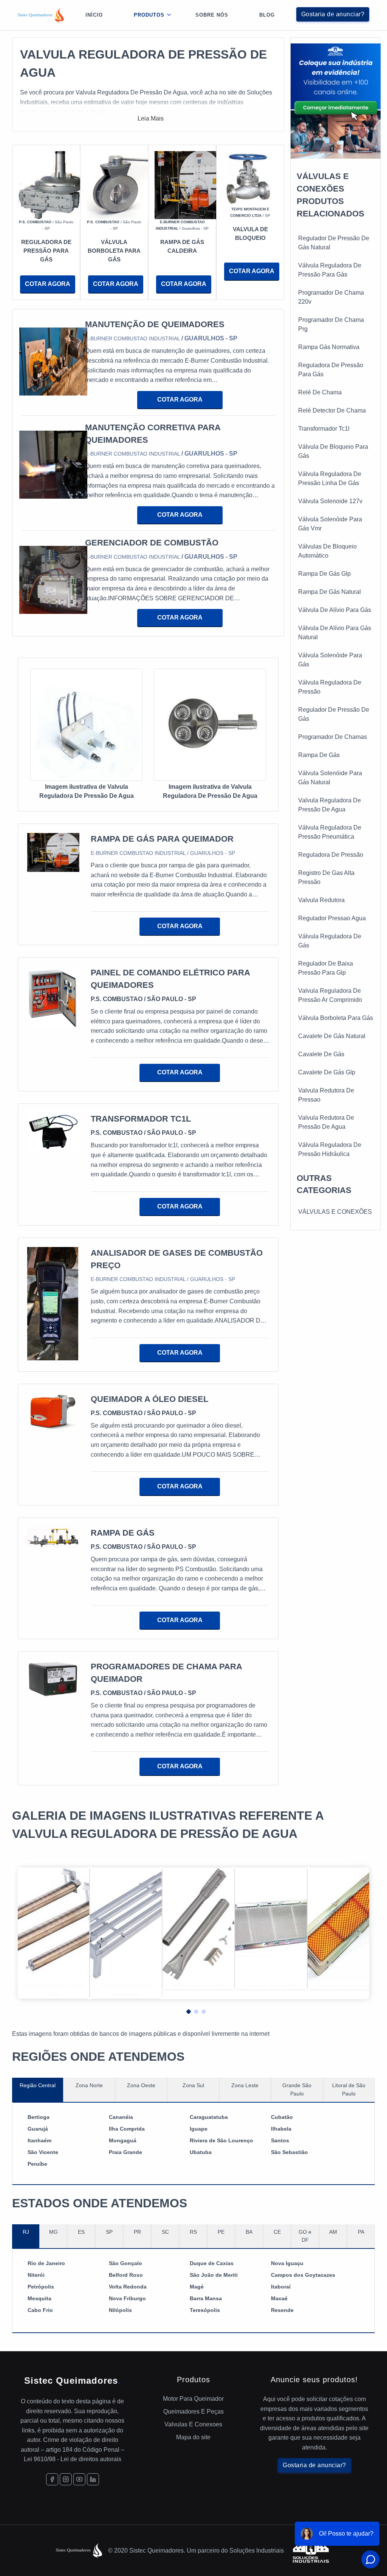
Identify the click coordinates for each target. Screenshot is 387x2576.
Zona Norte (89, 2085)
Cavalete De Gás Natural (332, 1036)
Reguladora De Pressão (331, 855)
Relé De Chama (320, 392)
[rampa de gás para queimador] (53, 852)
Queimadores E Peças (193, 2411)
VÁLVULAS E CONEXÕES (335, 1212)
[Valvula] (250, 178)
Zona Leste (245, 2085)
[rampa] (189, 185)
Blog (267, 15)
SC (165, 2232)
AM (333, 2232)
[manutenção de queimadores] (53, 364)
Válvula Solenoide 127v (330, 501)
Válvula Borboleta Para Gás (336, 1018)
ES (81, 2232)
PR (137, 2232)
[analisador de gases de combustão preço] (53, 1303)
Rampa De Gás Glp (324, 574)
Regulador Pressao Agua (332, 918)
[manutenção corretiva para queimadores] (53, 473)
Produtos (149, 15)
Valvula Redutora (321, 900)
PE (221, 2232)
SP (109, 2232)
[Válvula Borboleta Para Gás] (121, 185)
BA (249, 2232)
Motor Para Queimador (193, 2399)
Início (94, 15)
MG (53, 2232)
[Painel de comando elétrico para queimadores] (53, 997)
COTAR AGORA (48, 284)
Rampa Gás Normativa (329, 347)
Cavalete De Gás (321, 1054)
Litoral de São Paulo (349, 2089)
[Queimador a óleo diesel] (53, 1413)
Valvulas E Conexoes (193, 2424)
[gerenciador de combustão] (53, 582)
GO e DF (305, 2236)
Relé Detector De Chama (332, 410)
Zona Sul (193, 2085)
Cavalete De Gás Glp (327, 1072)
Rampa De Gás (319, 755)
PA (361, 2232)
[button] (186, 2010)
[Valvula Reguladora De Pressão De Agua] (86, 726)
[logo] (41, 15)
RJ (26, 2232)
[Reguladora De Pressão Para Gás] (53, 185)
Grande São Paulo (297, 2089)
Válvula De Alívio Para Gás (335, 610)
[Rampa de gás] (53, 1537)
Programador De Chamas (333, 737)
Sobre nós (212, 15)
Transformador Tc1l (324, 429)
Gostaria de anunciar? (333, 14)
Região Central (38, 2085)
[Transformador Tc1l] (53, 1131)
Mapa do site (193, 2437)
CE (277, 2232)
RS (193, 2232)
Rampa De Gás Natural (330, 592)
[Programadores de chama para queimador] (53, 1679)
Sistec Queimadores (73, 2381)
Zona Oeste (141, 2085)
